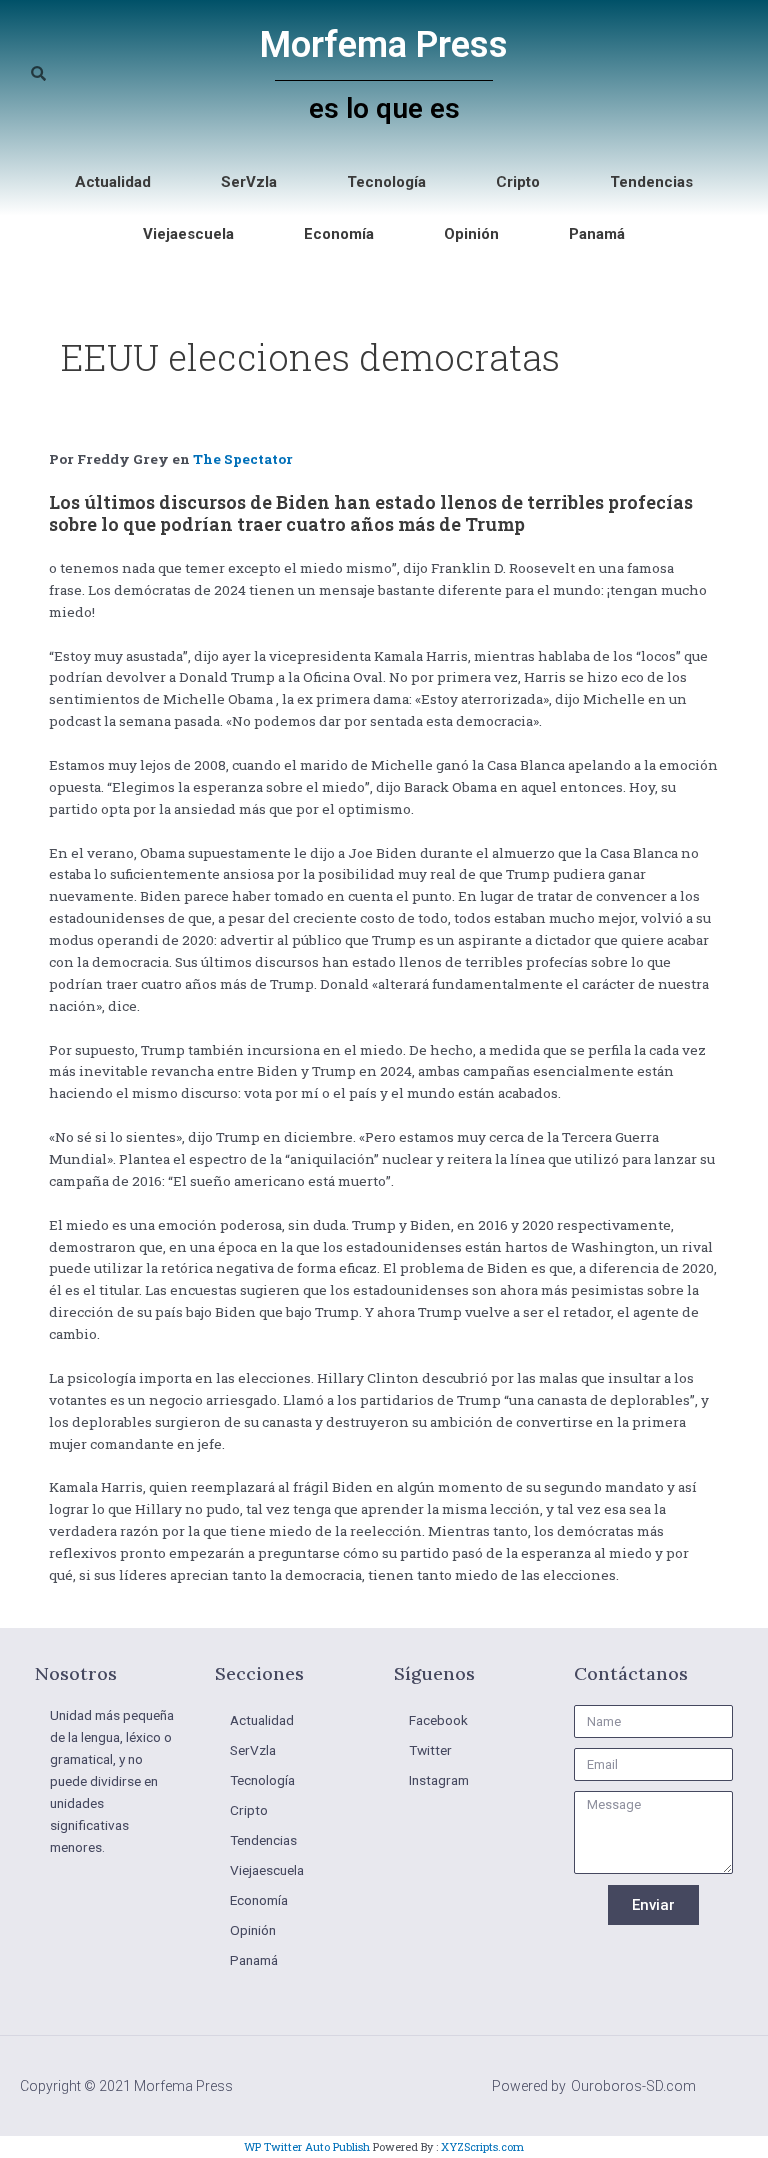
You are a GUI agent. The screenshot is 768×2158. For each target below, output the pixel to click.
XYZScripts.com (482, 2146)
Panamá (597, 234)
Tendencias (651, 182)
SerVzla (249, 182)
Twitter (430, 1750)
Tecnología (386, 182)
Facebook (438, 1720)
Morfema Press (384, 45)
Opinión (471, 234)
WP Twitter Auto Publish (307, 2146)
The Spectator (243, 459)
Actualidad (113, 182)
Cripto (518, 182)
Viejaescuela (188, 234)
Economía (339, 234)
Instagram (439, 1780)
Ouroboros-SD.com (633, 2086)
